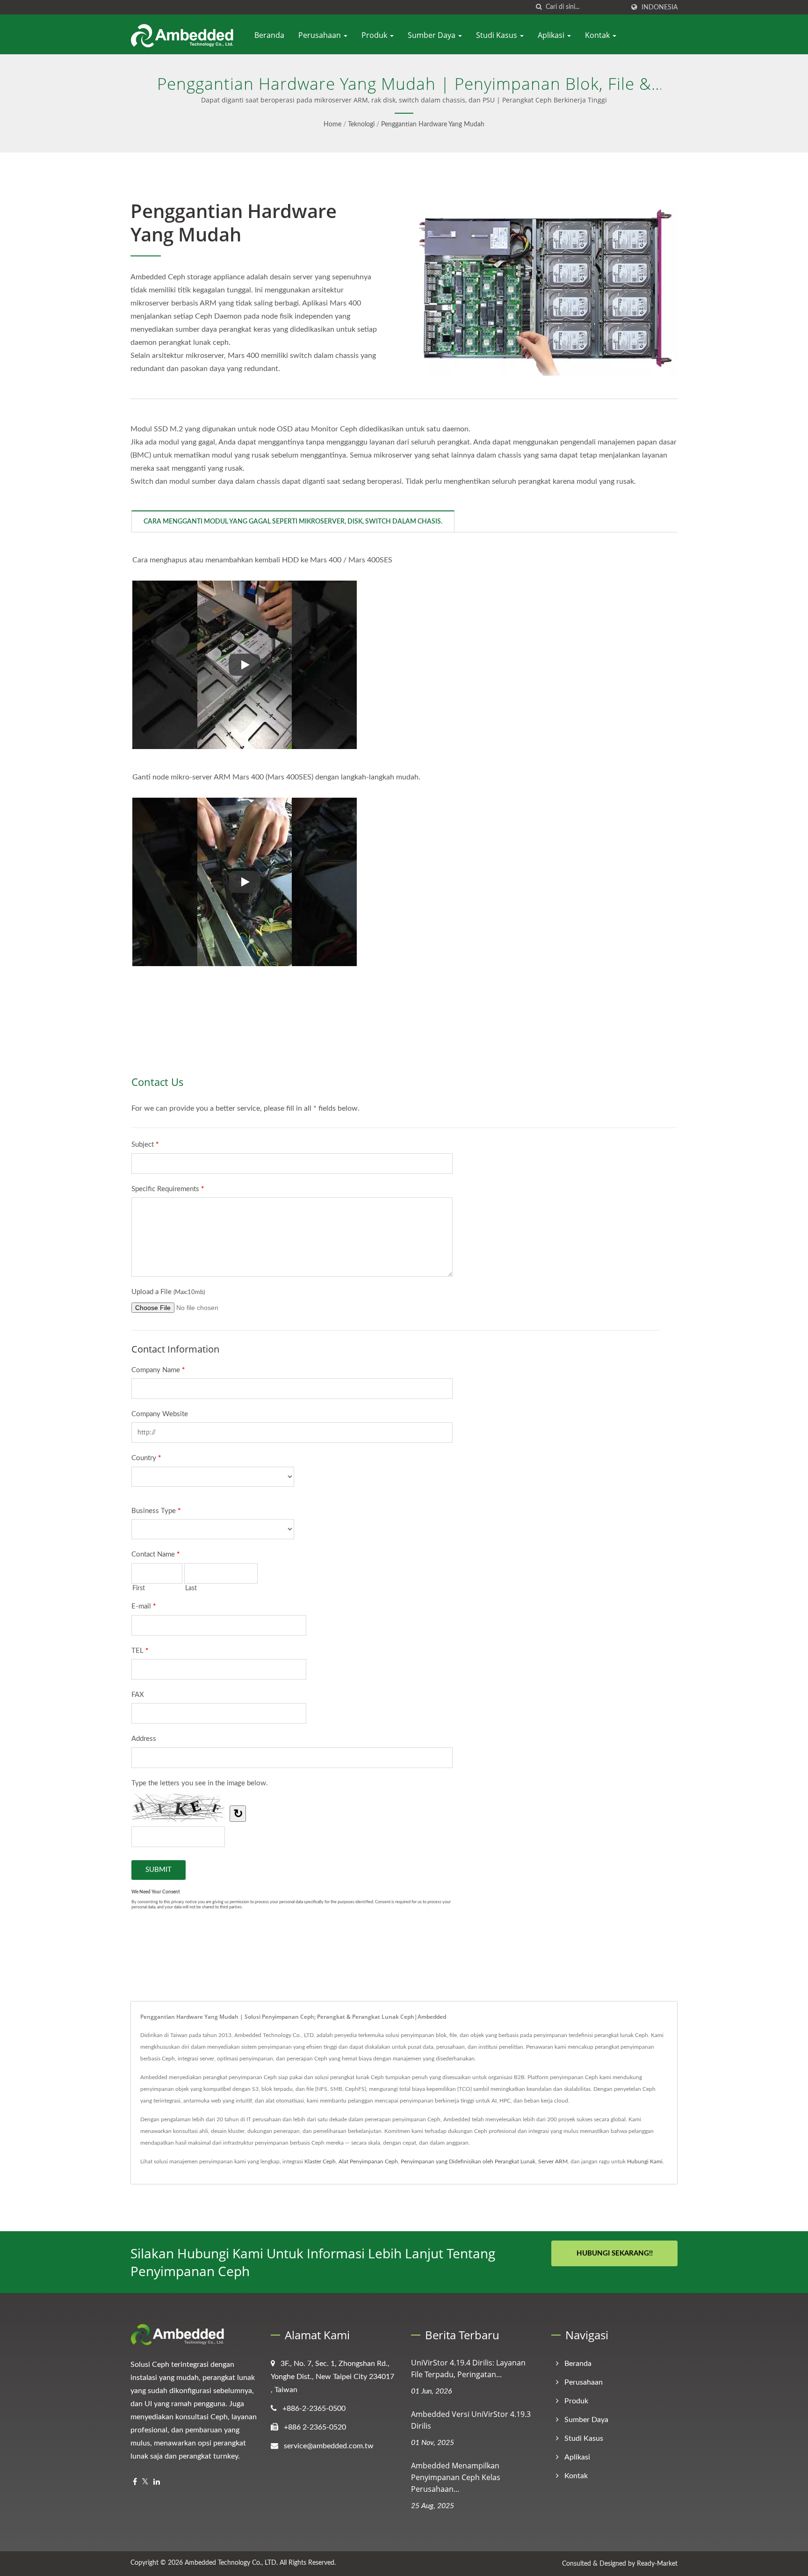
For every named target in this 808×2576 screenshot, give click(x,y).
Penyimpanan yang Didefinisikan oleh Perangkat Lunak (468, 2161)
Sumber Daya (433, 35)
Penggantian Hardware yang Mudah (433, 124)
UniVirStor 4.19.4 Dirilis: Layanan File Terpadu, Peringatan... (468, 2369)
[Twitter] (145, 2482)
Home (332, 124)
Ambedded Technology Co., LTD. (231, 2563)
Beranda (269, 35)
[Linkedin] (157, 2482)
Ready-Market (657, 2564)
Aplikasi (552, 35)
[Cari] (539, 7)
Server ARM (553, 2161)
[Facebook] (135, 2482)
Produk (375, 35)
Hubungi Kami (645, 2161)
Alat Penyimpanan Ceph (368, 2161)
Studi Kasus (498, 35)
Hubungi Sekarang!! (615, 2253)
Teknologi (361, 124)
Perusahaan (321, 35)
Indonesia (660, 7)
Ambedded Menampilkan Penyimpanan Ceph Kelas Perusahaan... (456, 2477)
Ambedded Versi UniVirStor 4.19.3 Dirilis (471, 2420)
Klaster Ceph (320, 2161)
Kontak (598, 35)
